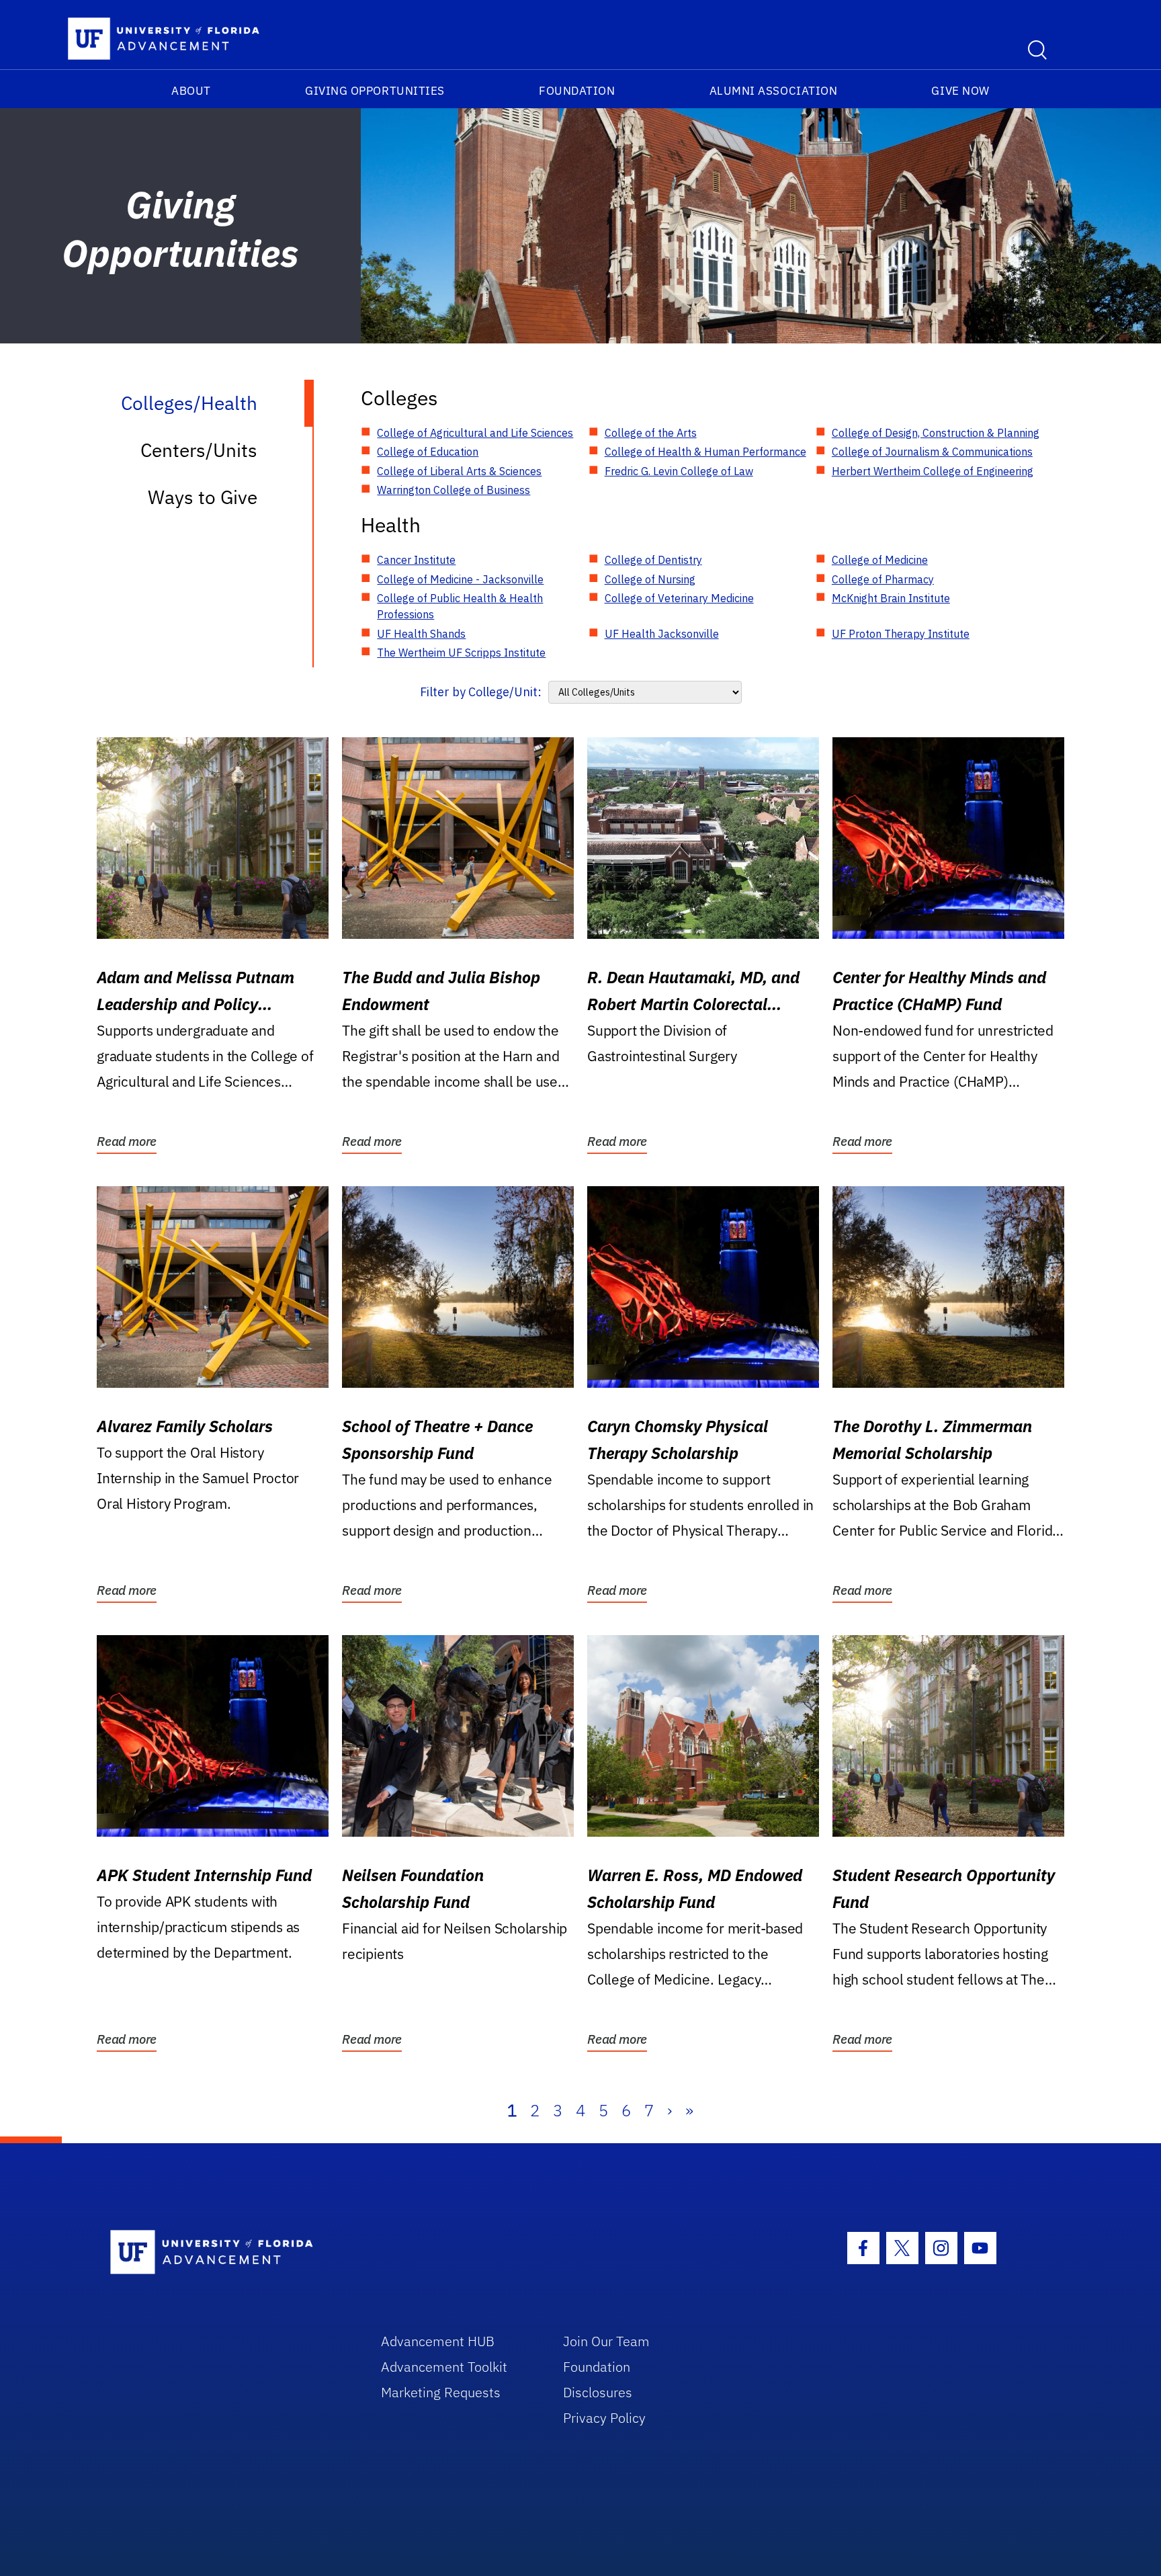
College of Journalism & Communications (932, 452)
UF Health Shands (421, 634)
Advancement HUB (438, 2341)
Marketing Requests (441, 2392)
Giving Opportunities (375, 91)
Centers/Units (199, 450)
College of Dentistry (653, 560)
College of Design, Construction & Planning (936, 433)
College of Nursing (650, 579)
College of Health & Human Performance (705, 452)
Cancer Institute (416, 560)
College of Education (428, 452)
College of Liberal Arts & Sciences (459, 471)
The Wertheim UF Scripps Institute (461, 653)
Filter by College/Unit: (481, 692)
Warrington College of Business (454, 490)
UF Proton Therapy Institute (901, 634)
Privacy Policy (604, 2418)
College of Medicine (880, 560)
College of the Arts (651, 433)
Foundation (577, 91)
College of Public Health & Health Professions (460, 606)
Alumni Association (774, 91)
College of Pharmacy (883, 579)
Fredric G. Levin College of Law (679, 471)
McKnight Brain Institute (891, 598)
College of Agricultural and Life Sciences (475, 433)
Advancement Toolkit (444, 2367)
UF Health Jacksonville (662, 634)
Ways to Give (203, 497)
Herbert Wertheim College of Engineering (933, 471)
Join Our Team (606, 2341)
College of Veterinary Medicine (679, 598)
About (191, 91)
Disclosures (598, 2392)
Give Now (960, 91)
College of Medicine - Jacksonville (460, 579)
